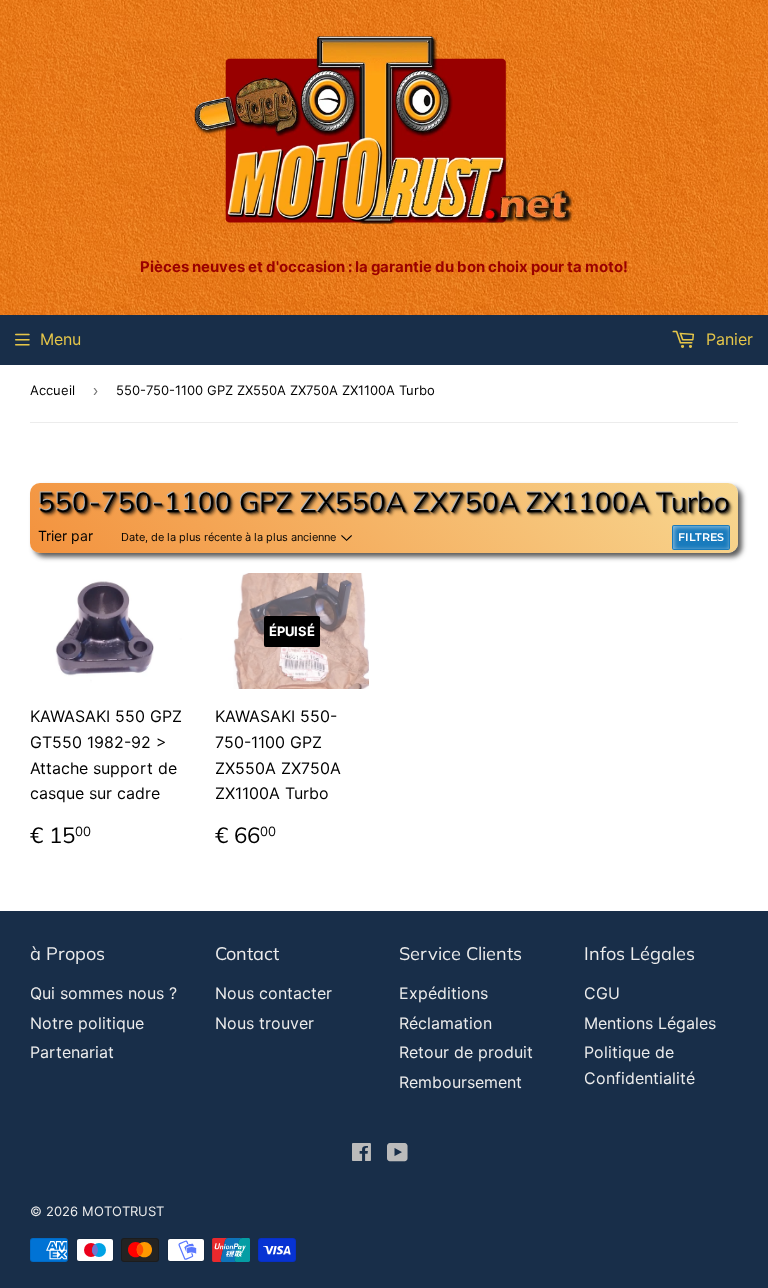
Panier (727, 339)
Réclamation (445, 1023)
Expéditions (443, 993)
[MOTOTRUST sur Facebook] (361, 1154)
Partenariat (72, 1052)
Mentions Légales (650, 1023)
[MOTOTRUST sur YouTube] (397, 1154)
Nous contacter (273, 993)
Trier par (65, 535)
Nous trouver (264, 1023)
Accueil (52, 390)
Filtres (701, 537)
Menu (60, 339)
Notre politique (87, 1023)
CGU (602, 993)
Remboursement (460, 1082)
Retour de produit (466, 1052)
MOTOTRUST (123, 1211)
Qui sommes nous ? (103, 993)
